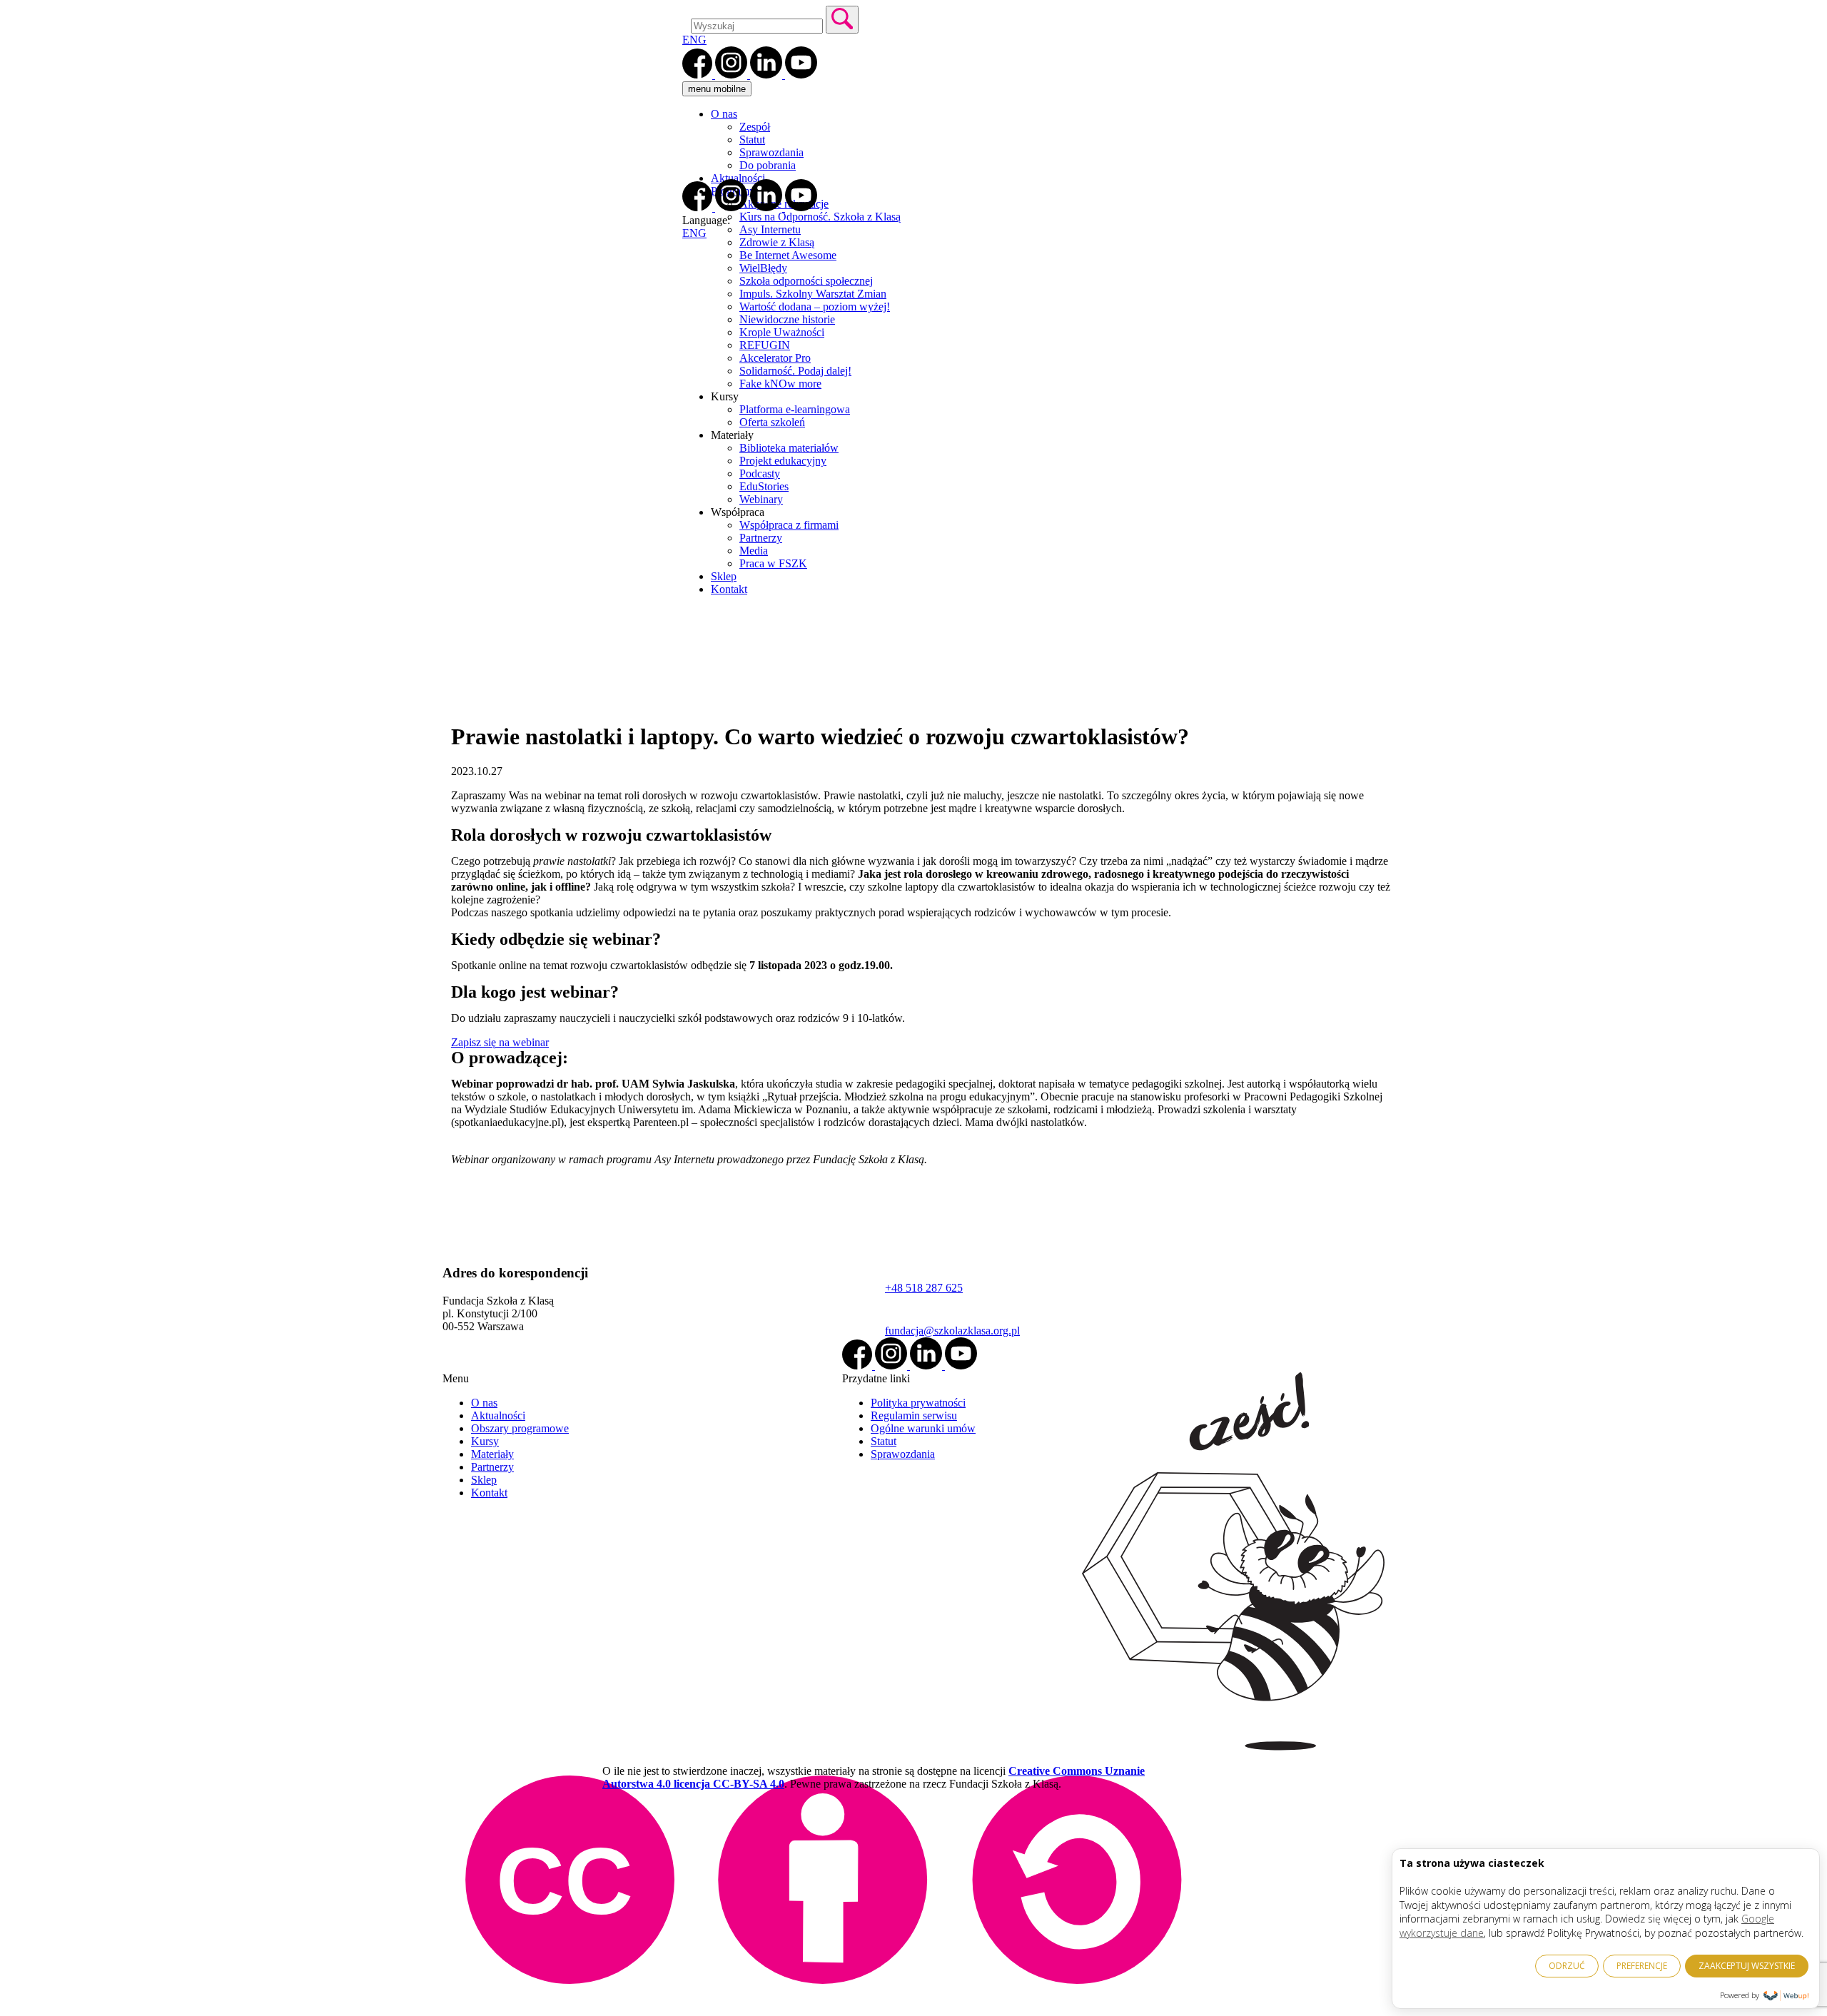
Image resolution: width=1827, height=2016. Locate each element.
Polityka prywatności (918, 1403)
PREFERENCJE (1642, 1966)
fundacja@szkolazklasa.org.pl (952, 1331)
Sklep (484, 1480)
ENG (694, 40)
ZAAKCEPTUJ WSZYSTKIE (1747, 1966)
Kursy (485, 1441)
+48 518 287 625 (924, 1288)
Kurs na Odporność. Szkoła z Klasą (820, 217)
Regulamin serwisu (914, 1415)
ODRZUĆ (1567, 1966)
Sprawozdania (771, 152)
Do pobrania (768, 165)
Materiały (492, 1454)
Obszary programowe (520, 1428)
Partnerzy (492, 1467)
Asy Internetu (770, 229)
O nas (724, 114)
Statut (752, 140)
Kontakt (489, 1493)
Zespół (755, 127)
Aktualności (738, 178)
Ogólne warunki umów (923, 1428)
